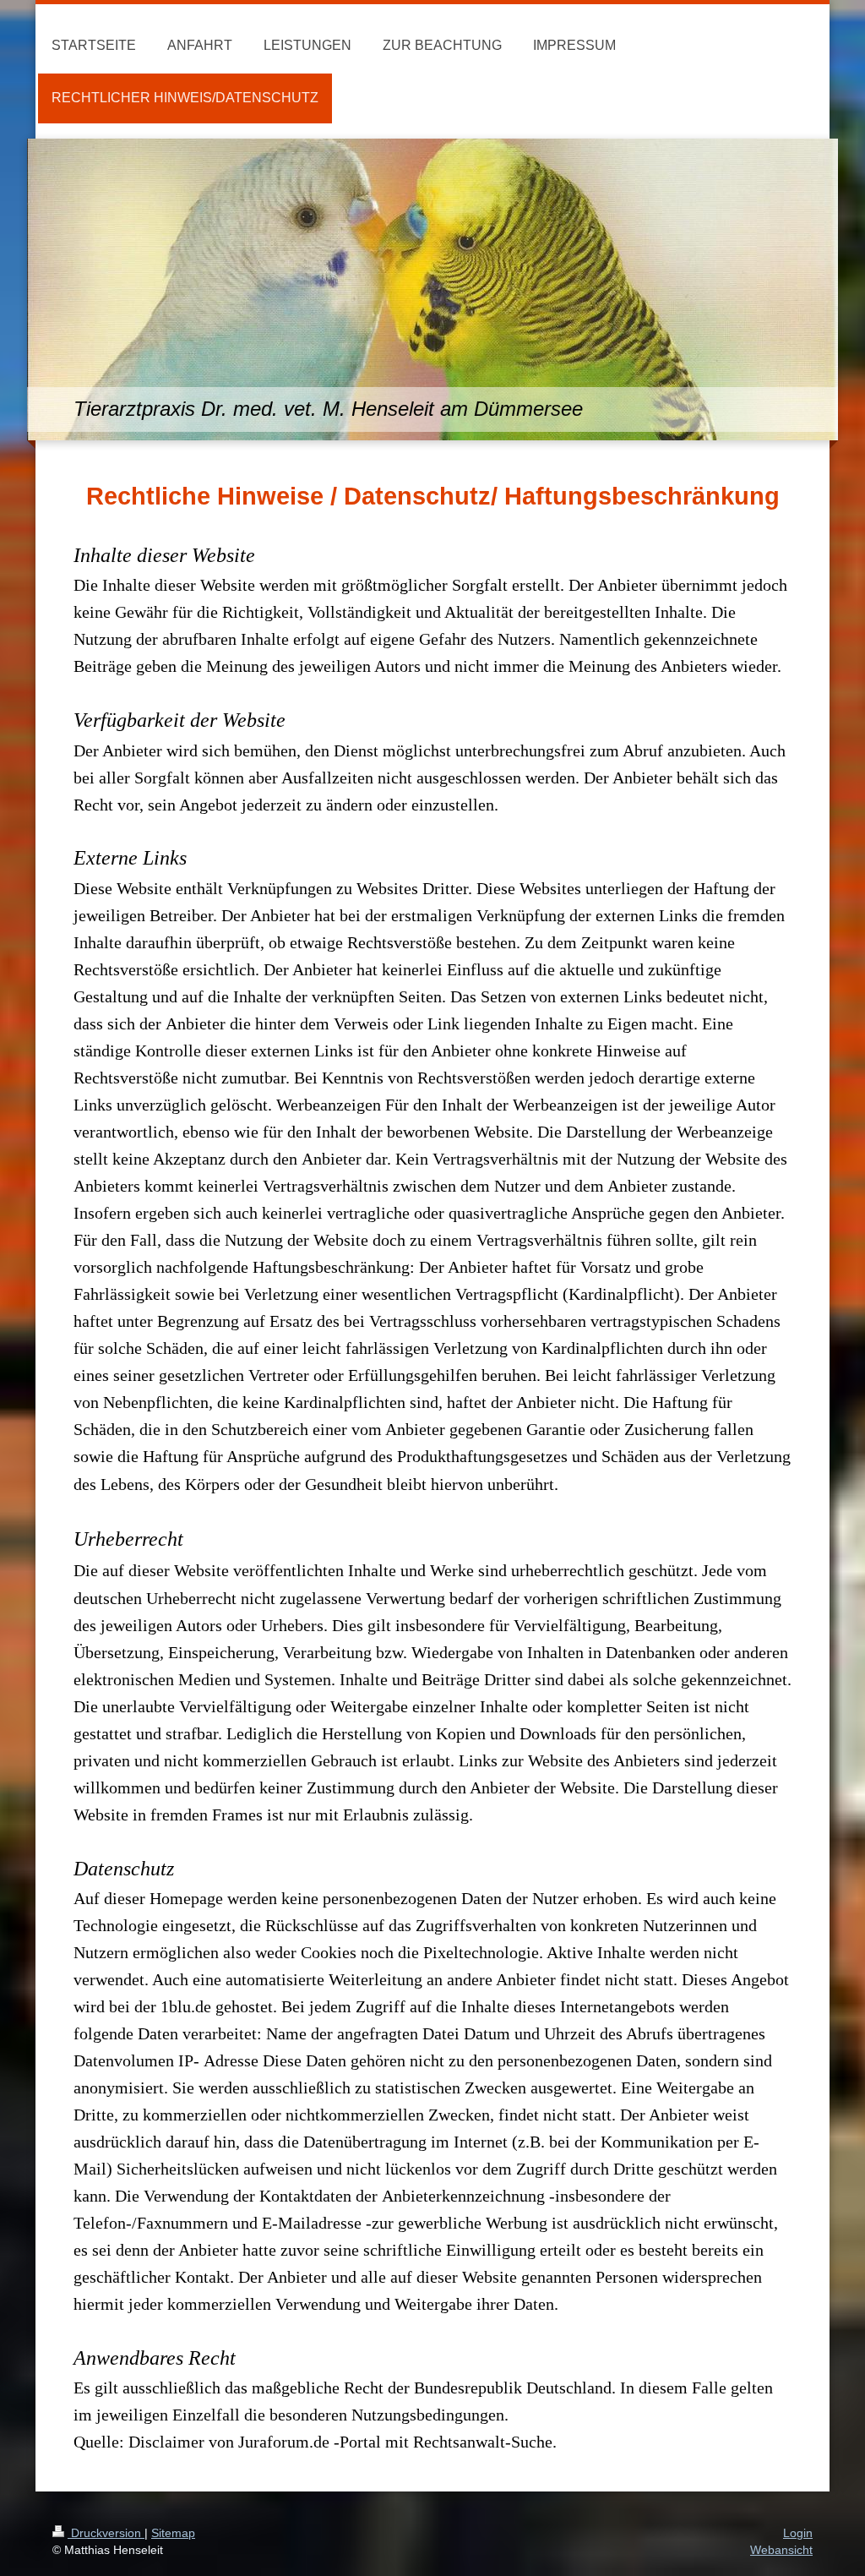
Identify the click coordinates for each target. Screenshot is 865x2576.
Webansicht (781, 2550)
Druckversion (106, 2533)
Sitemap (173, 2533)
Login (798, 2533)
